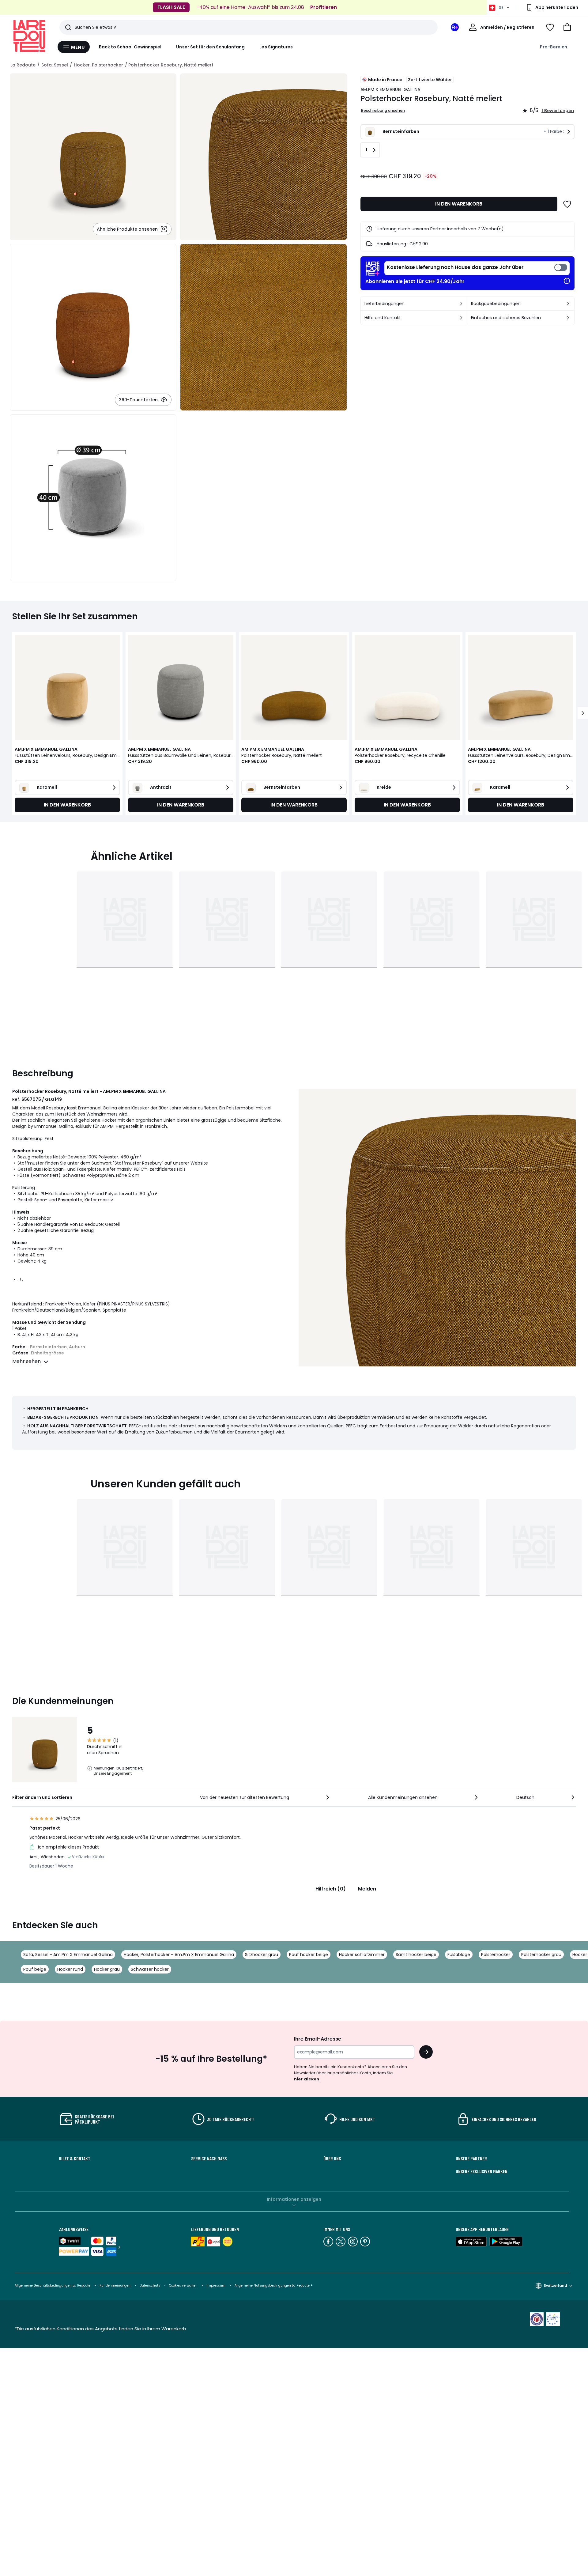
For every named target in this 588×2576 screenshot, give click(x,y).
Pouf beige (35, 1969)
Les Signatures (276, 47)
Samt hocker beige (416, 1955)
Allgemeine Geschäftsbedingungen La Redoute (53, 2285)
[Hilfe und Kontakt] (461, 318)
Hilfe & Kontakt (75, 2159)
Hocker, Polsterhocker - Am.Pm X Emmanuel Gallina (179, 1955)
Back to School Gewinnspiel (130, 47)
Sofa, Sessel (55, 65)
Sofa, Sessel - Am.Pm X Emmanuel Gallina (68, 1955)
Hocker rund (70, 1969)
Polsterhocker (496, 1955)
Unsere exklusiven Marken (482, 2171)
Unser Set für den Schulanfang (210, 47)
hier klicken (307, 2079)
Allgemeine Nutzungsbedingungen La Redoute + (274, 2285)
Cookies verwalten (183, 2285)
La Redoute (23, 65)
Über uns (332, 2159)
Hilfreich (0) (331, 1889)
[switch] (477, 268)
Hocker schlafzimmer (362, 1955)
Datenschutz (150, 2285)
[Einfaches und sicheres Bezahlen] (568, 318)
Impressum (216, 2285)
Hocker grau (107, 1969)
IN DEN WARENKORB (459, 204)
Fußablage (459, 1955)
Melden (367, 1889)
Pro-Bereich (554, 47)
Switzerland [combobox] (555, 2285)
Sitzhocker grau (262, 1955)
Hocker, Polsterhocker (98, 65)
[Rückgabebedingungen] (568, 304)
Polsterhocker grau (541, 1955)
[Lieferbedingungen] (461, 304)
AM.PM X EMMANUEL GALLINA (390, 89)
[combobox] (265, 1797)
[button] (567, 27)
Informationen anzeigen (294, 2199)
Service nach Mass (209, 2159)
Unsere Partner (471, 2159)
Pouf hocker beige (309, 1955)
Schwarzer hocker (150, 1969)
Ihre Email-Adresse (318, 2039)
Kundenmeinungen (115, 2285)
